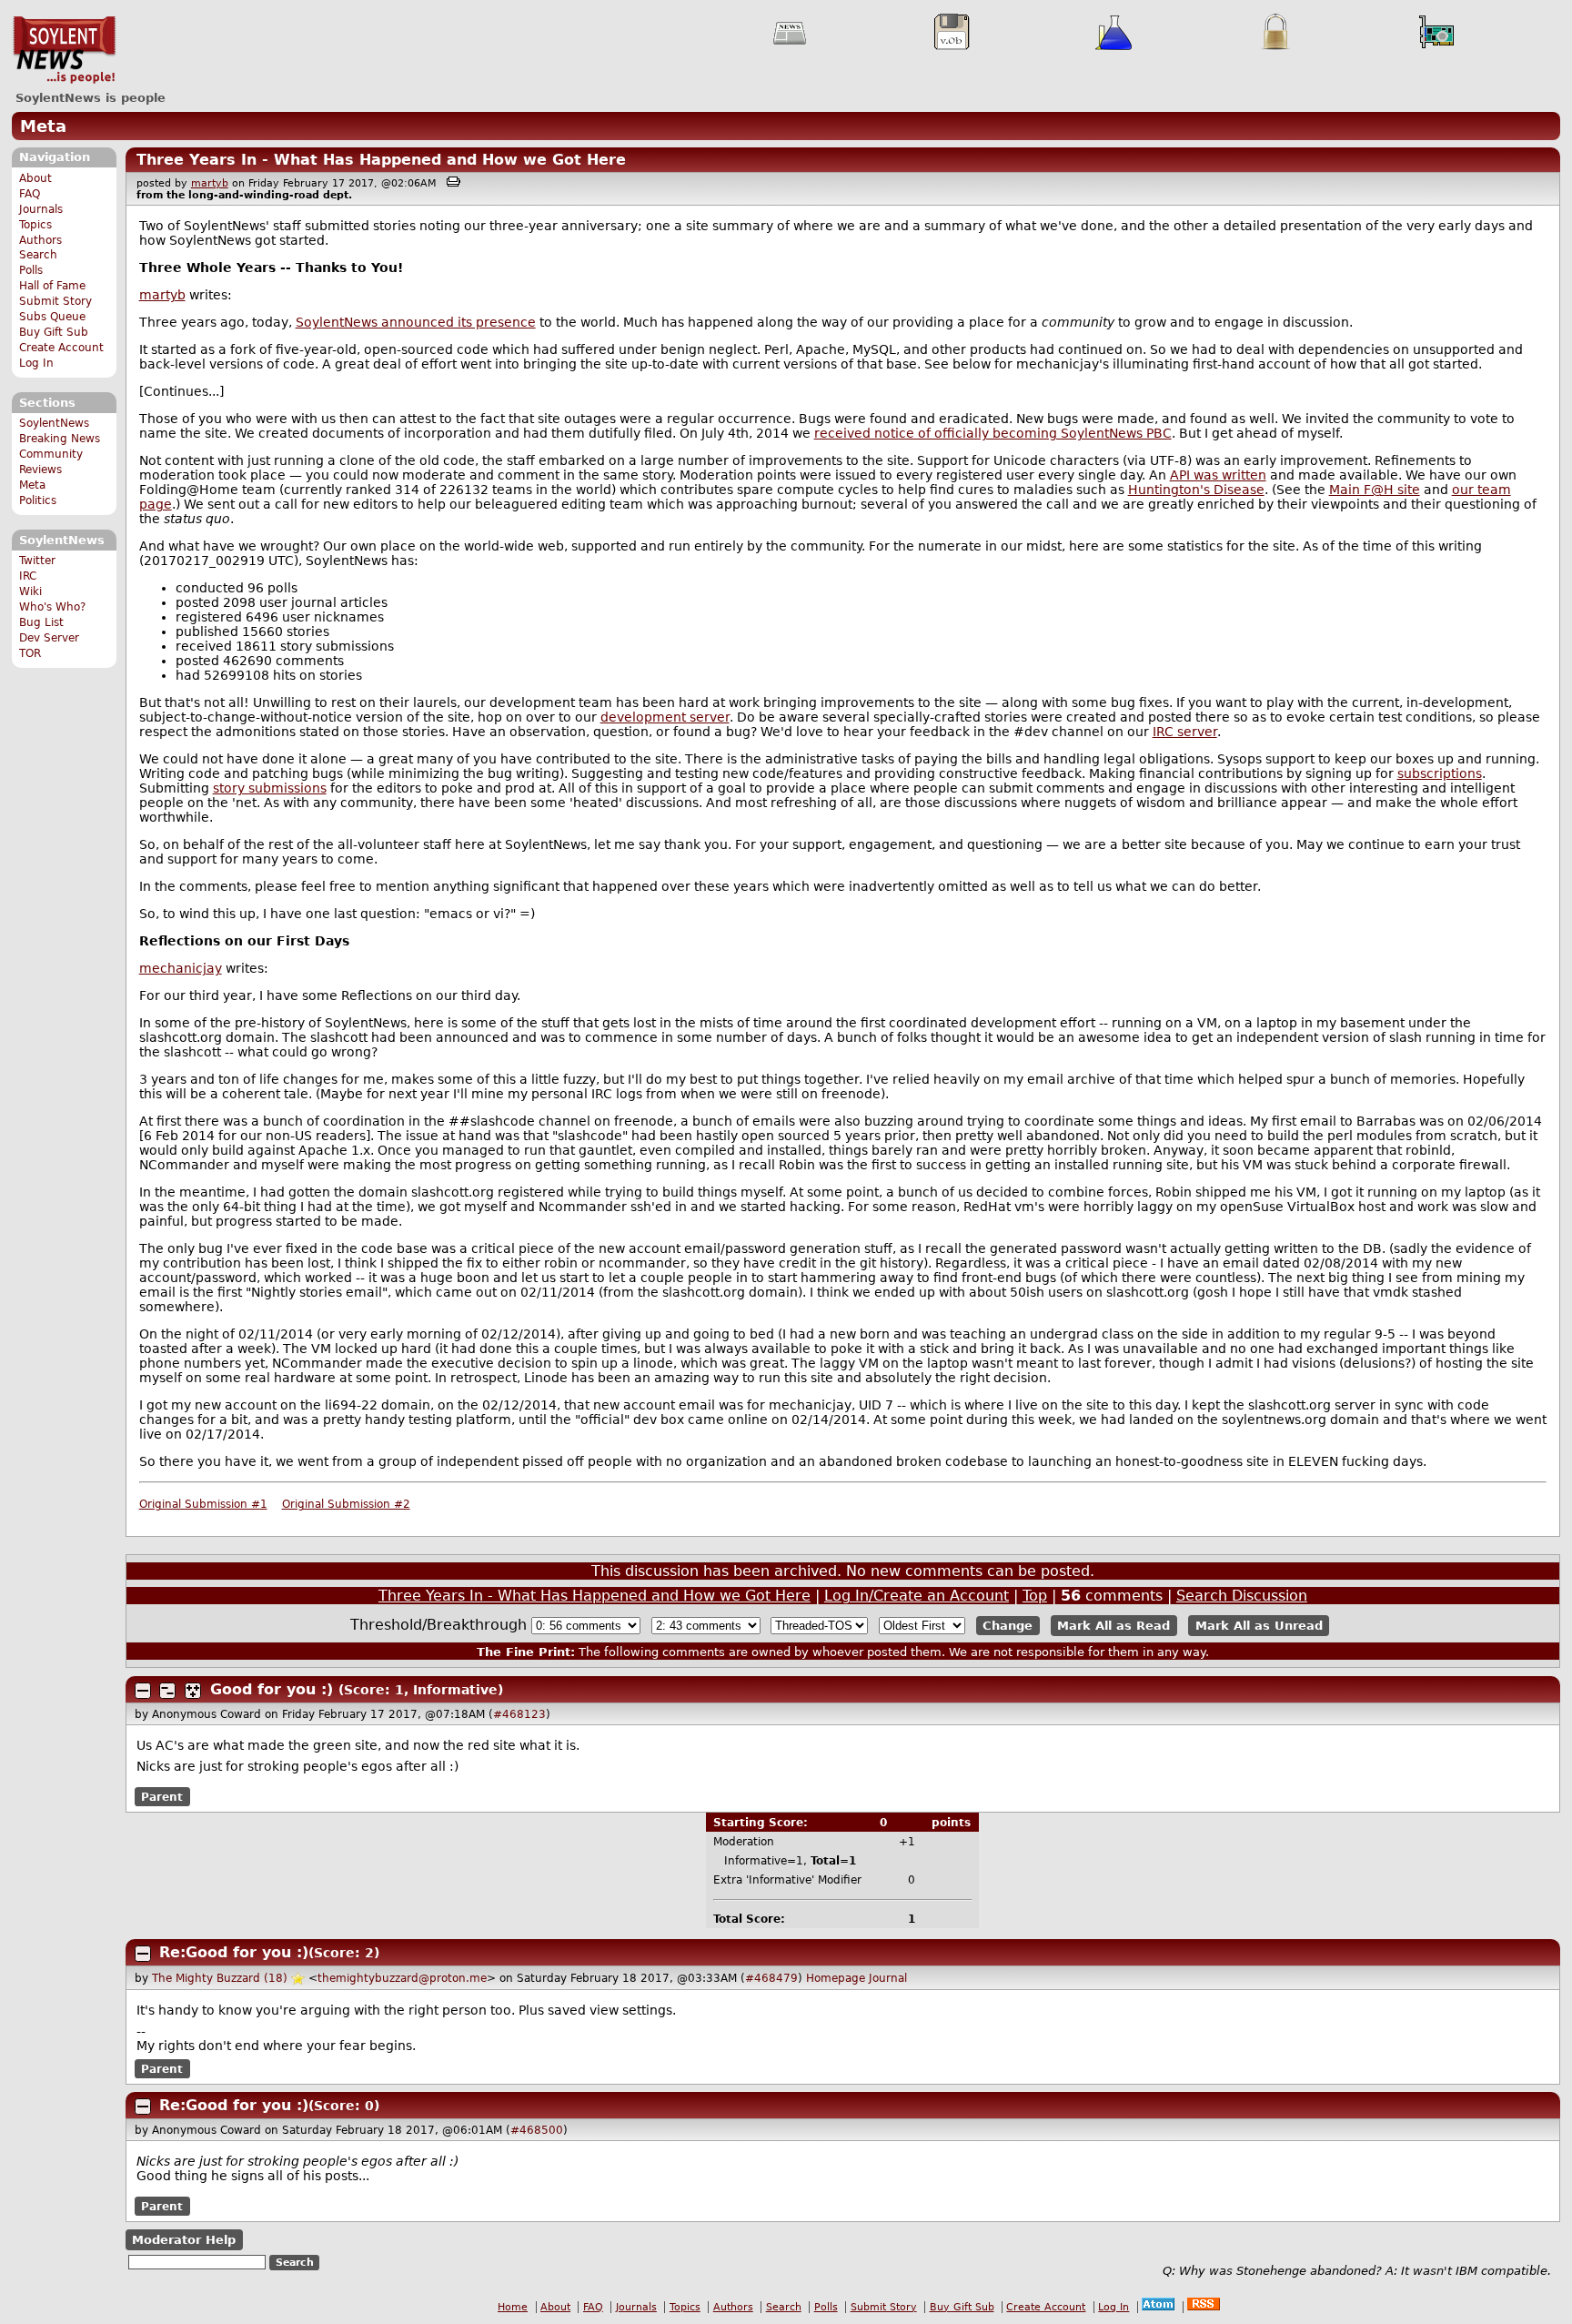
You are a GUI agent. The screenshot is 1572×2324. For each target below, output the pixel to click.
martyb (210, 183)
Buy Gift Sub (54, 332)
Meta (43, 126)
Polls (31, 270)
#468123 (519, 1714)
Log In (36, 363)
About (35, 178)
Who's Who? (52, 607)
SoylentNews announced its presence (416, 322)
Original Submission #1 (203, 1504)
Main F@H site (1375, 490)
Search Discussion (1242, 1596)
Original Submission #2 (346, 1504)
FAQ (30, 194)
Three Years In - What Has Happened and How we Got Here (381, 160)
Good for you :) (272, 1689)
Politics (38, 500)
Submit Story (55, 301)
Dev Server (49, 638)
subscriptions (1440, 773)
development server (665, 717)
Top (1035, 1596)
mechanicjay (181, 968)
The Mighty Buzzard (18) (220, 1978)
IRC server (1185, 732)
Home (513, 2307)
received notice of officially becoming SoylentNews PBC (993, 433)
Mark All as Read (1113, 1626)
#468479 (771, 1978)
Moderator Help (184, 2240)
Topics (35, 225)
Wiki (30, 591)
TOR (30, 653)
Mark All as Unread (1259, 1626)
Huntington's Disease (1196, 490)
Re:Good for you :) (234, 1952)
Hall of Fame (52, 286)
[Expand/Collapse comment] (143, 1691)
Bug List (41, 622)
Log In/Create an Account (917, 1596)
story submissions (270, 788)
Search (38, 255)
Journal (888, 1978)
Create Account (61, 348)
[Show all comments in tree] (193, 1691)
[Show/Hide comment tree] (167, 1691)
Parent (162, 1796)
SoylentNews (64, 50)
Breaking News (60, 439)
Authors (40, 240)
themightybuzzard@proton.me (402, 1978)
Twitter (37, 561)
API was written (1218, 475)
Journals (41, 209)
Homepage (836, 1978)
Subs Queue (52, 317)
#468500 (537, 2130)
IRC (28, 576)
